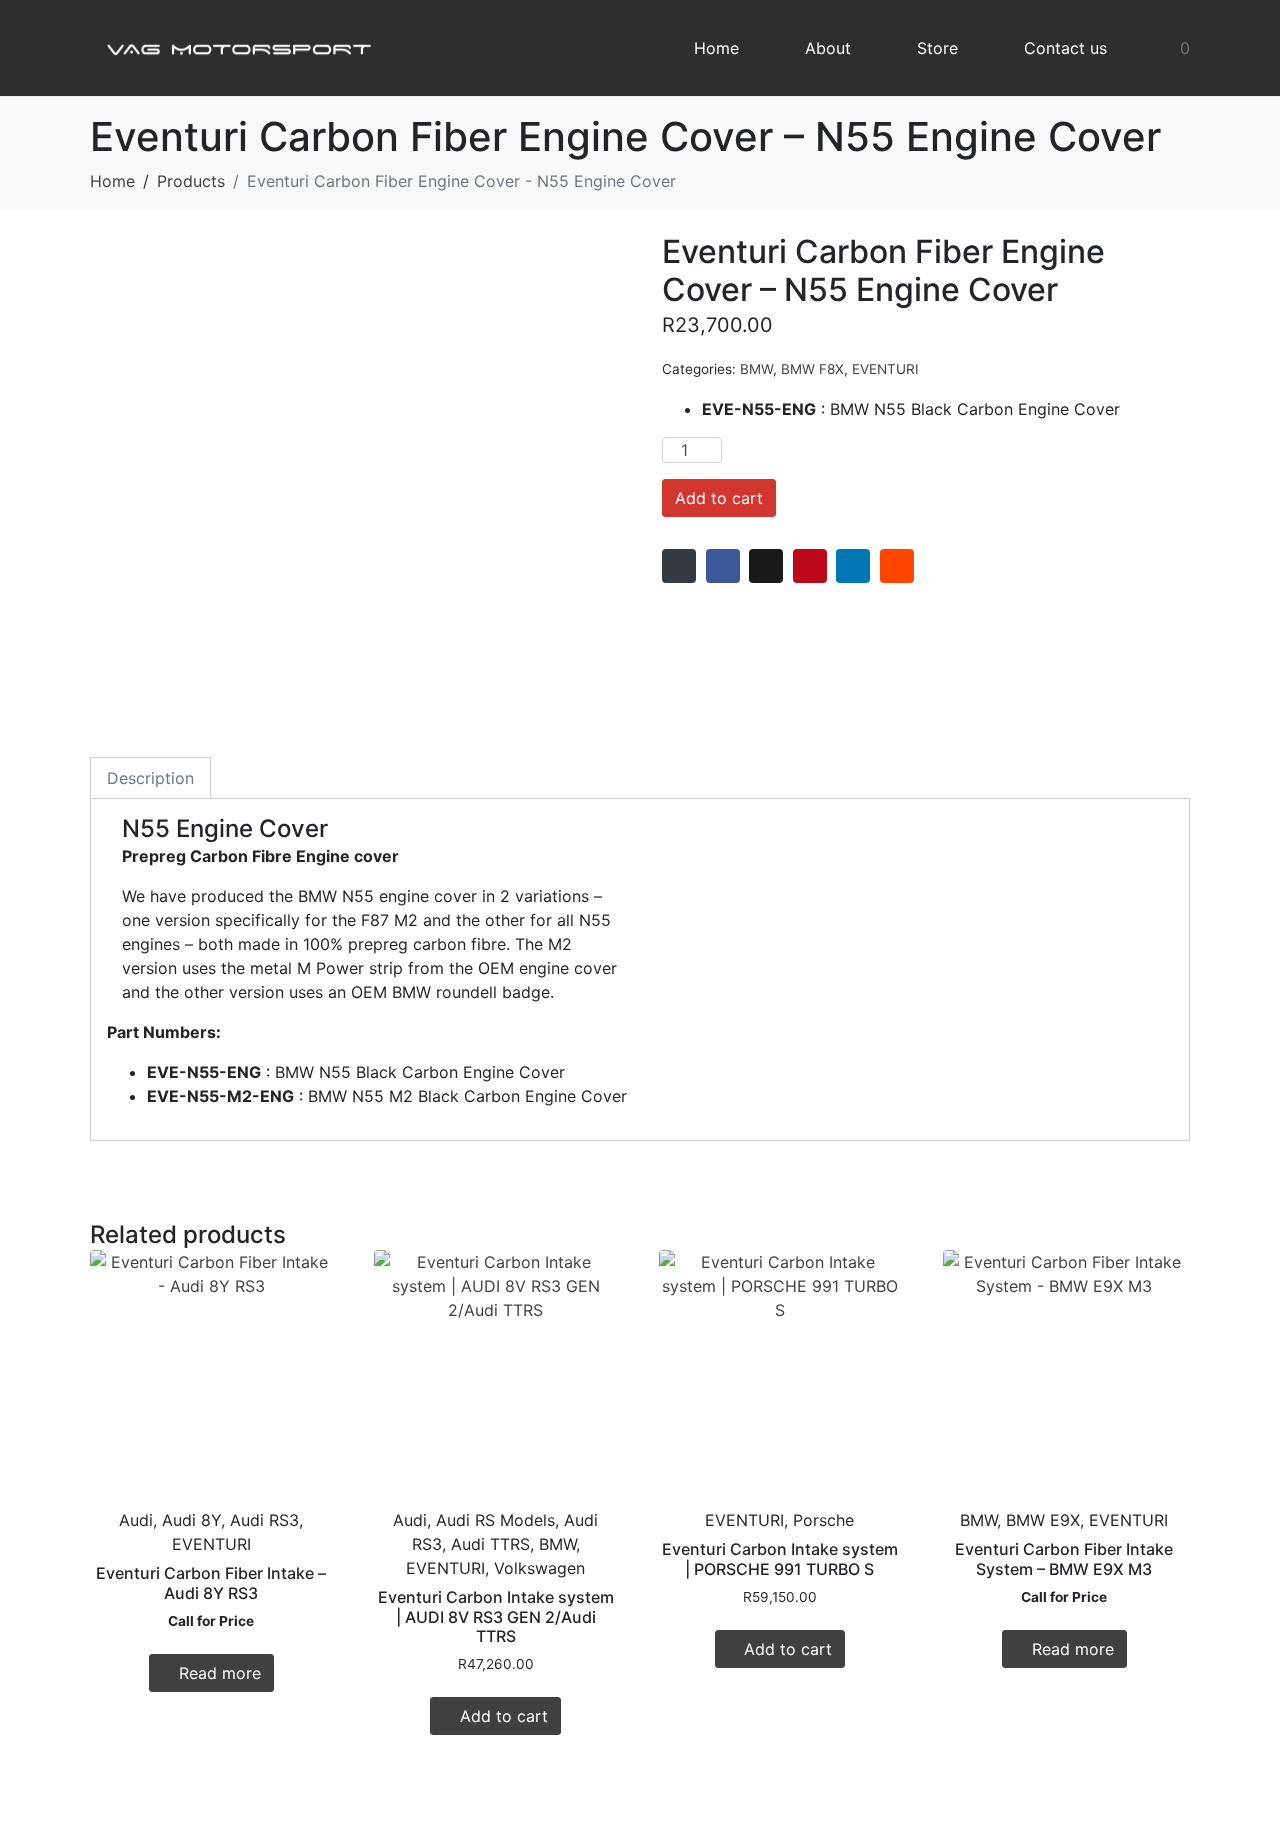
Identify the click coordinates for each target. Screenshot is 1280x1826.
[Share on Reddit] (897, 566)
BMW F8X (812, 369)
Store (937, 48)
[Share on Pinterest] (810, 566)
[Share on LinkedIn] (853, 566)
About (828, 48)
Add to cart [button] (504, 1716)
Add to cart (719, 498)
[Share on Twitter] (766, 566)
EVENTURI (885, 369)
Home (716, 48)
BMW (756, 369)
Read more (220, 1673)
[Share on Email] (679, 566)
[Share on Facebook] (723, 566)
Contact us (1065, 48)
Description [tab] (150, 778)
